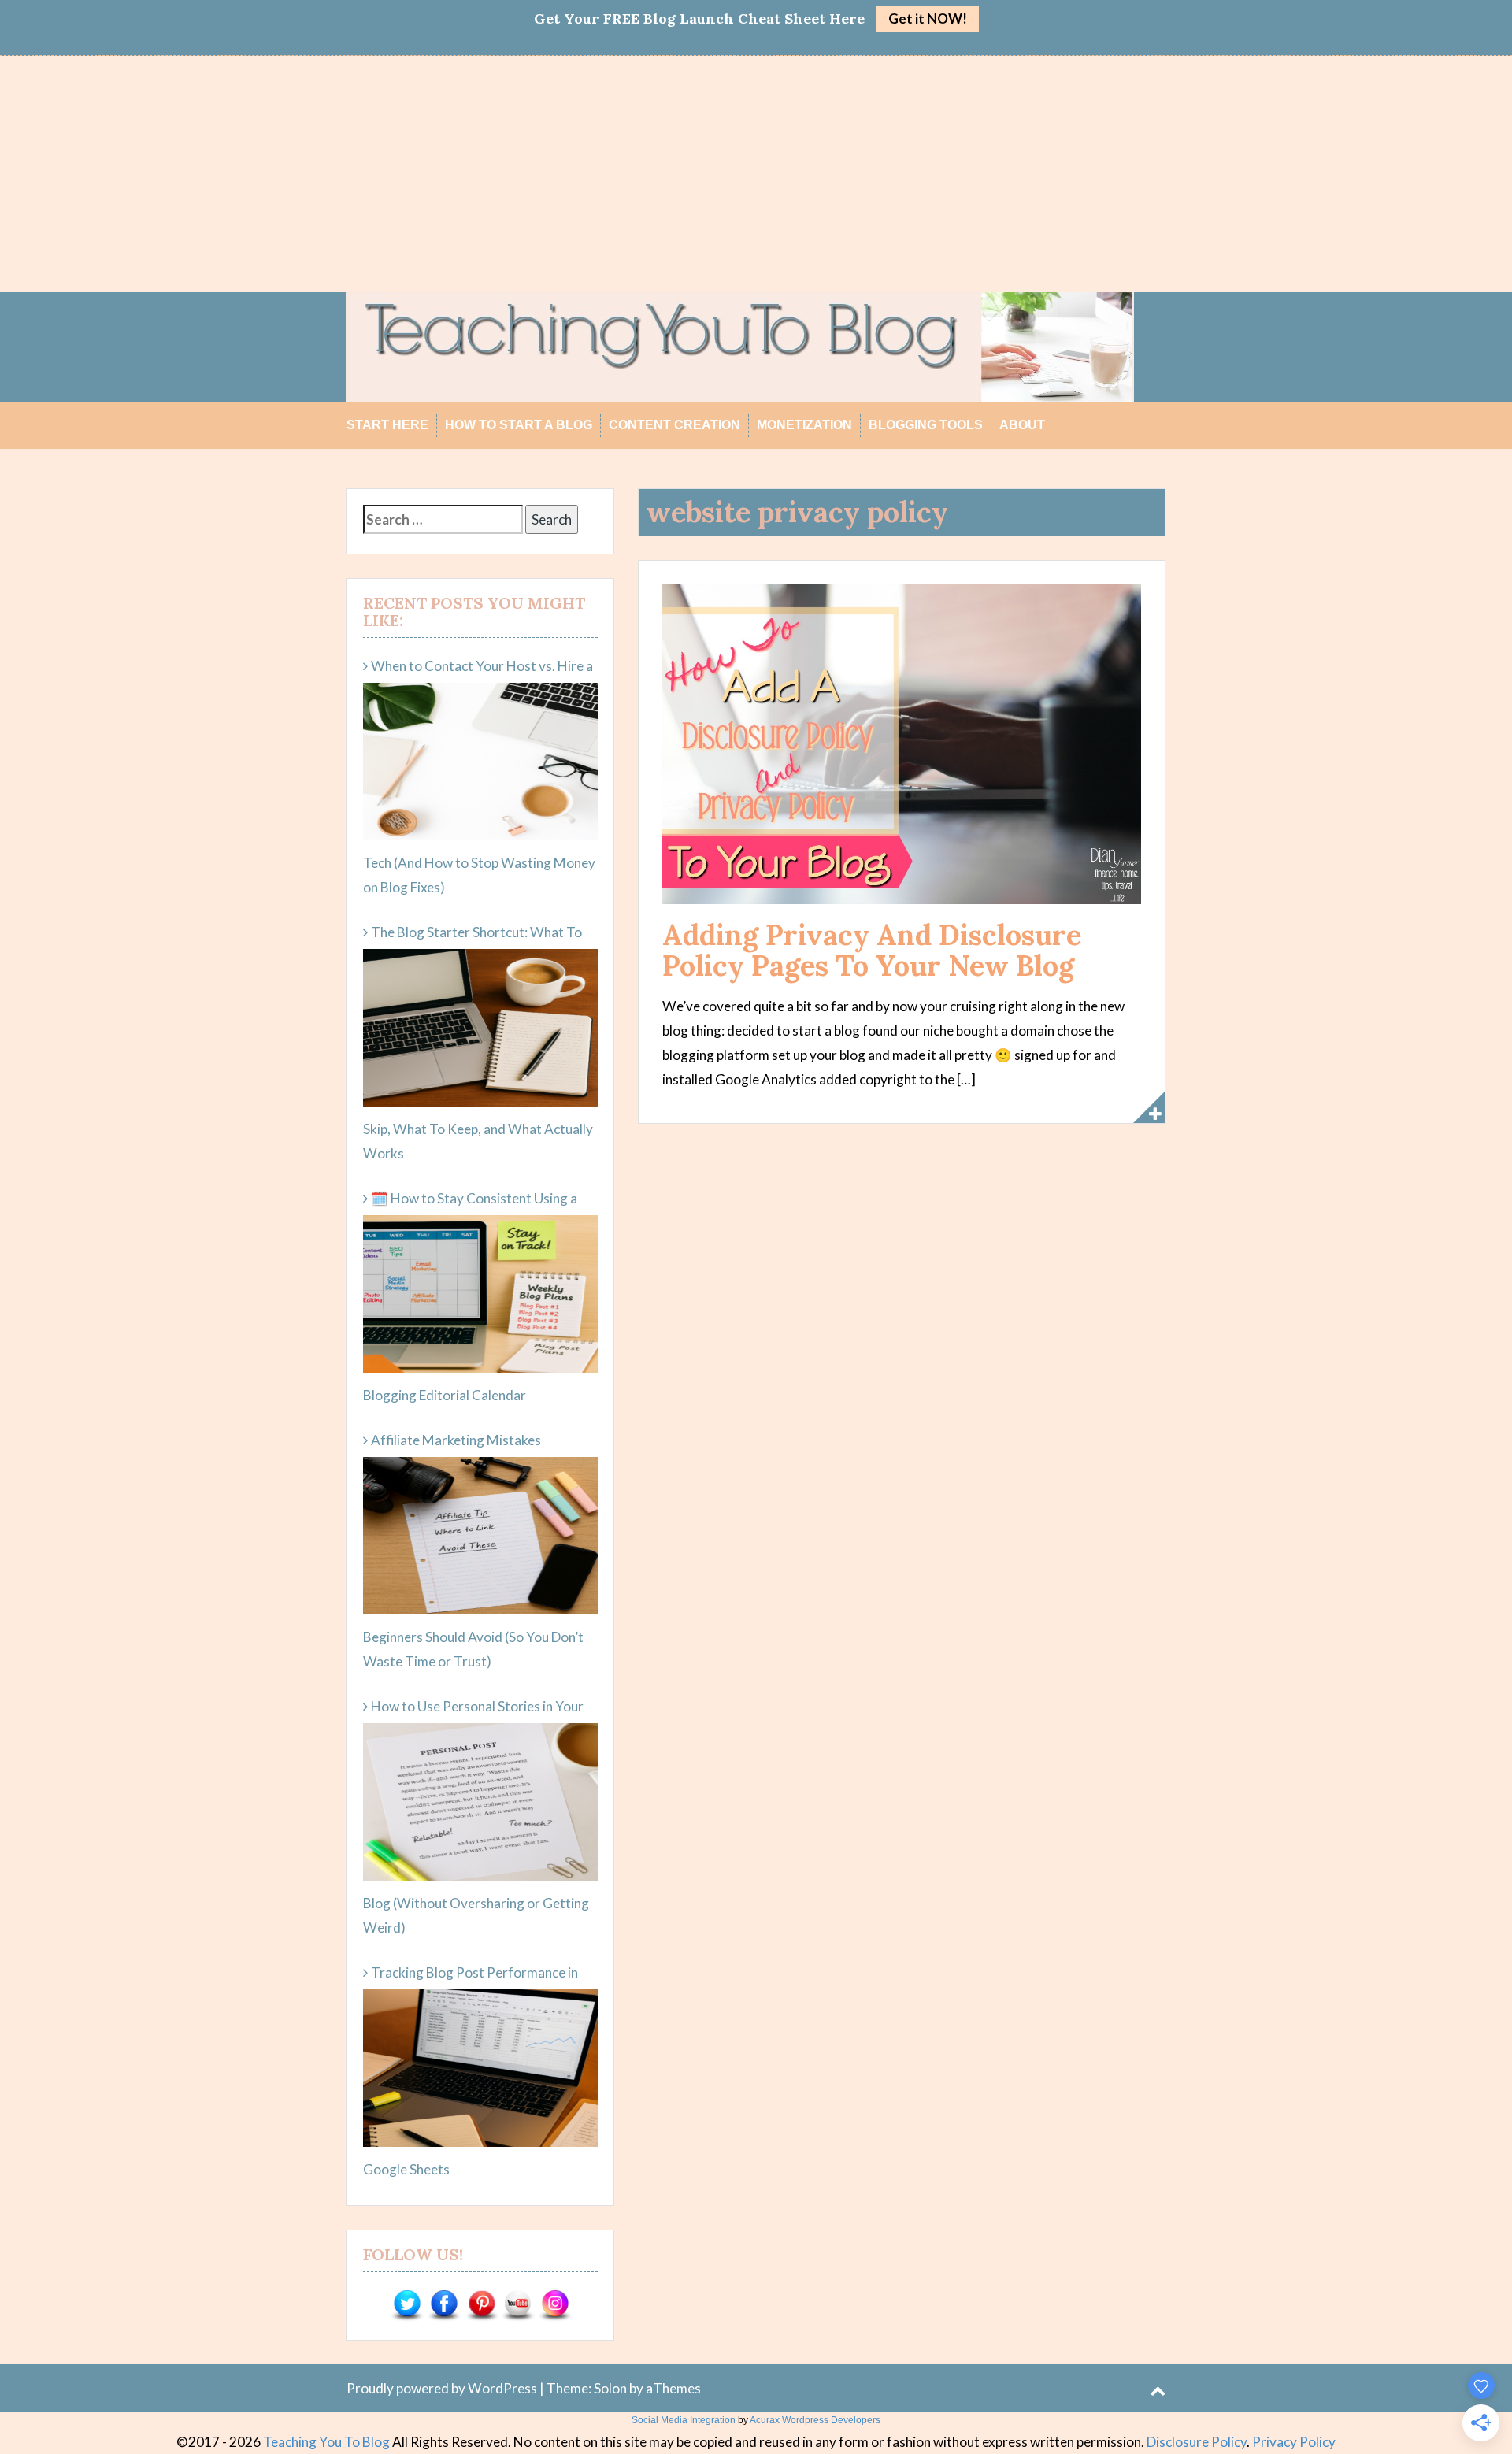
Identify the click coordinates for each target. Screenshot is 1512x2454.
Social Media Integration (684, 2420)
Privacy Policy (1294, 2442)
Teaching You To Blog (326, 2442)
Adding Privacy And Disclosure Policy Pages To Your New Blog (872, 951)
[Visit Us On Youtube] (518, 2305)
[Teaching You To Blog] (740, 345)
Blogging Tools (926, 425)
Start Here (387, 425)
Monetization (804, 425)
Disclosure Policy (1197, 2442)
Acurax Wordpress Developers (815, 2420)
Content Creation (674, 425)
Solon (610, 2388)
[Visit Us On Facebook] (444, 2305)
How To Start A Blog (519, 425)
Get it (928, 19)
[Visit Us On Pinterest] (481, 2305)
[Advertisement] (756, 174)
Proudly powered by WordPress (442, 2388)
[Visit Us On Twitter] (407, 2305)
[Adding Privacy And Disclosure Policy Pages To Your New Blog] (902, 742)
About (1022, 425)
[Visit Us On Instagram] (555, 2305)
